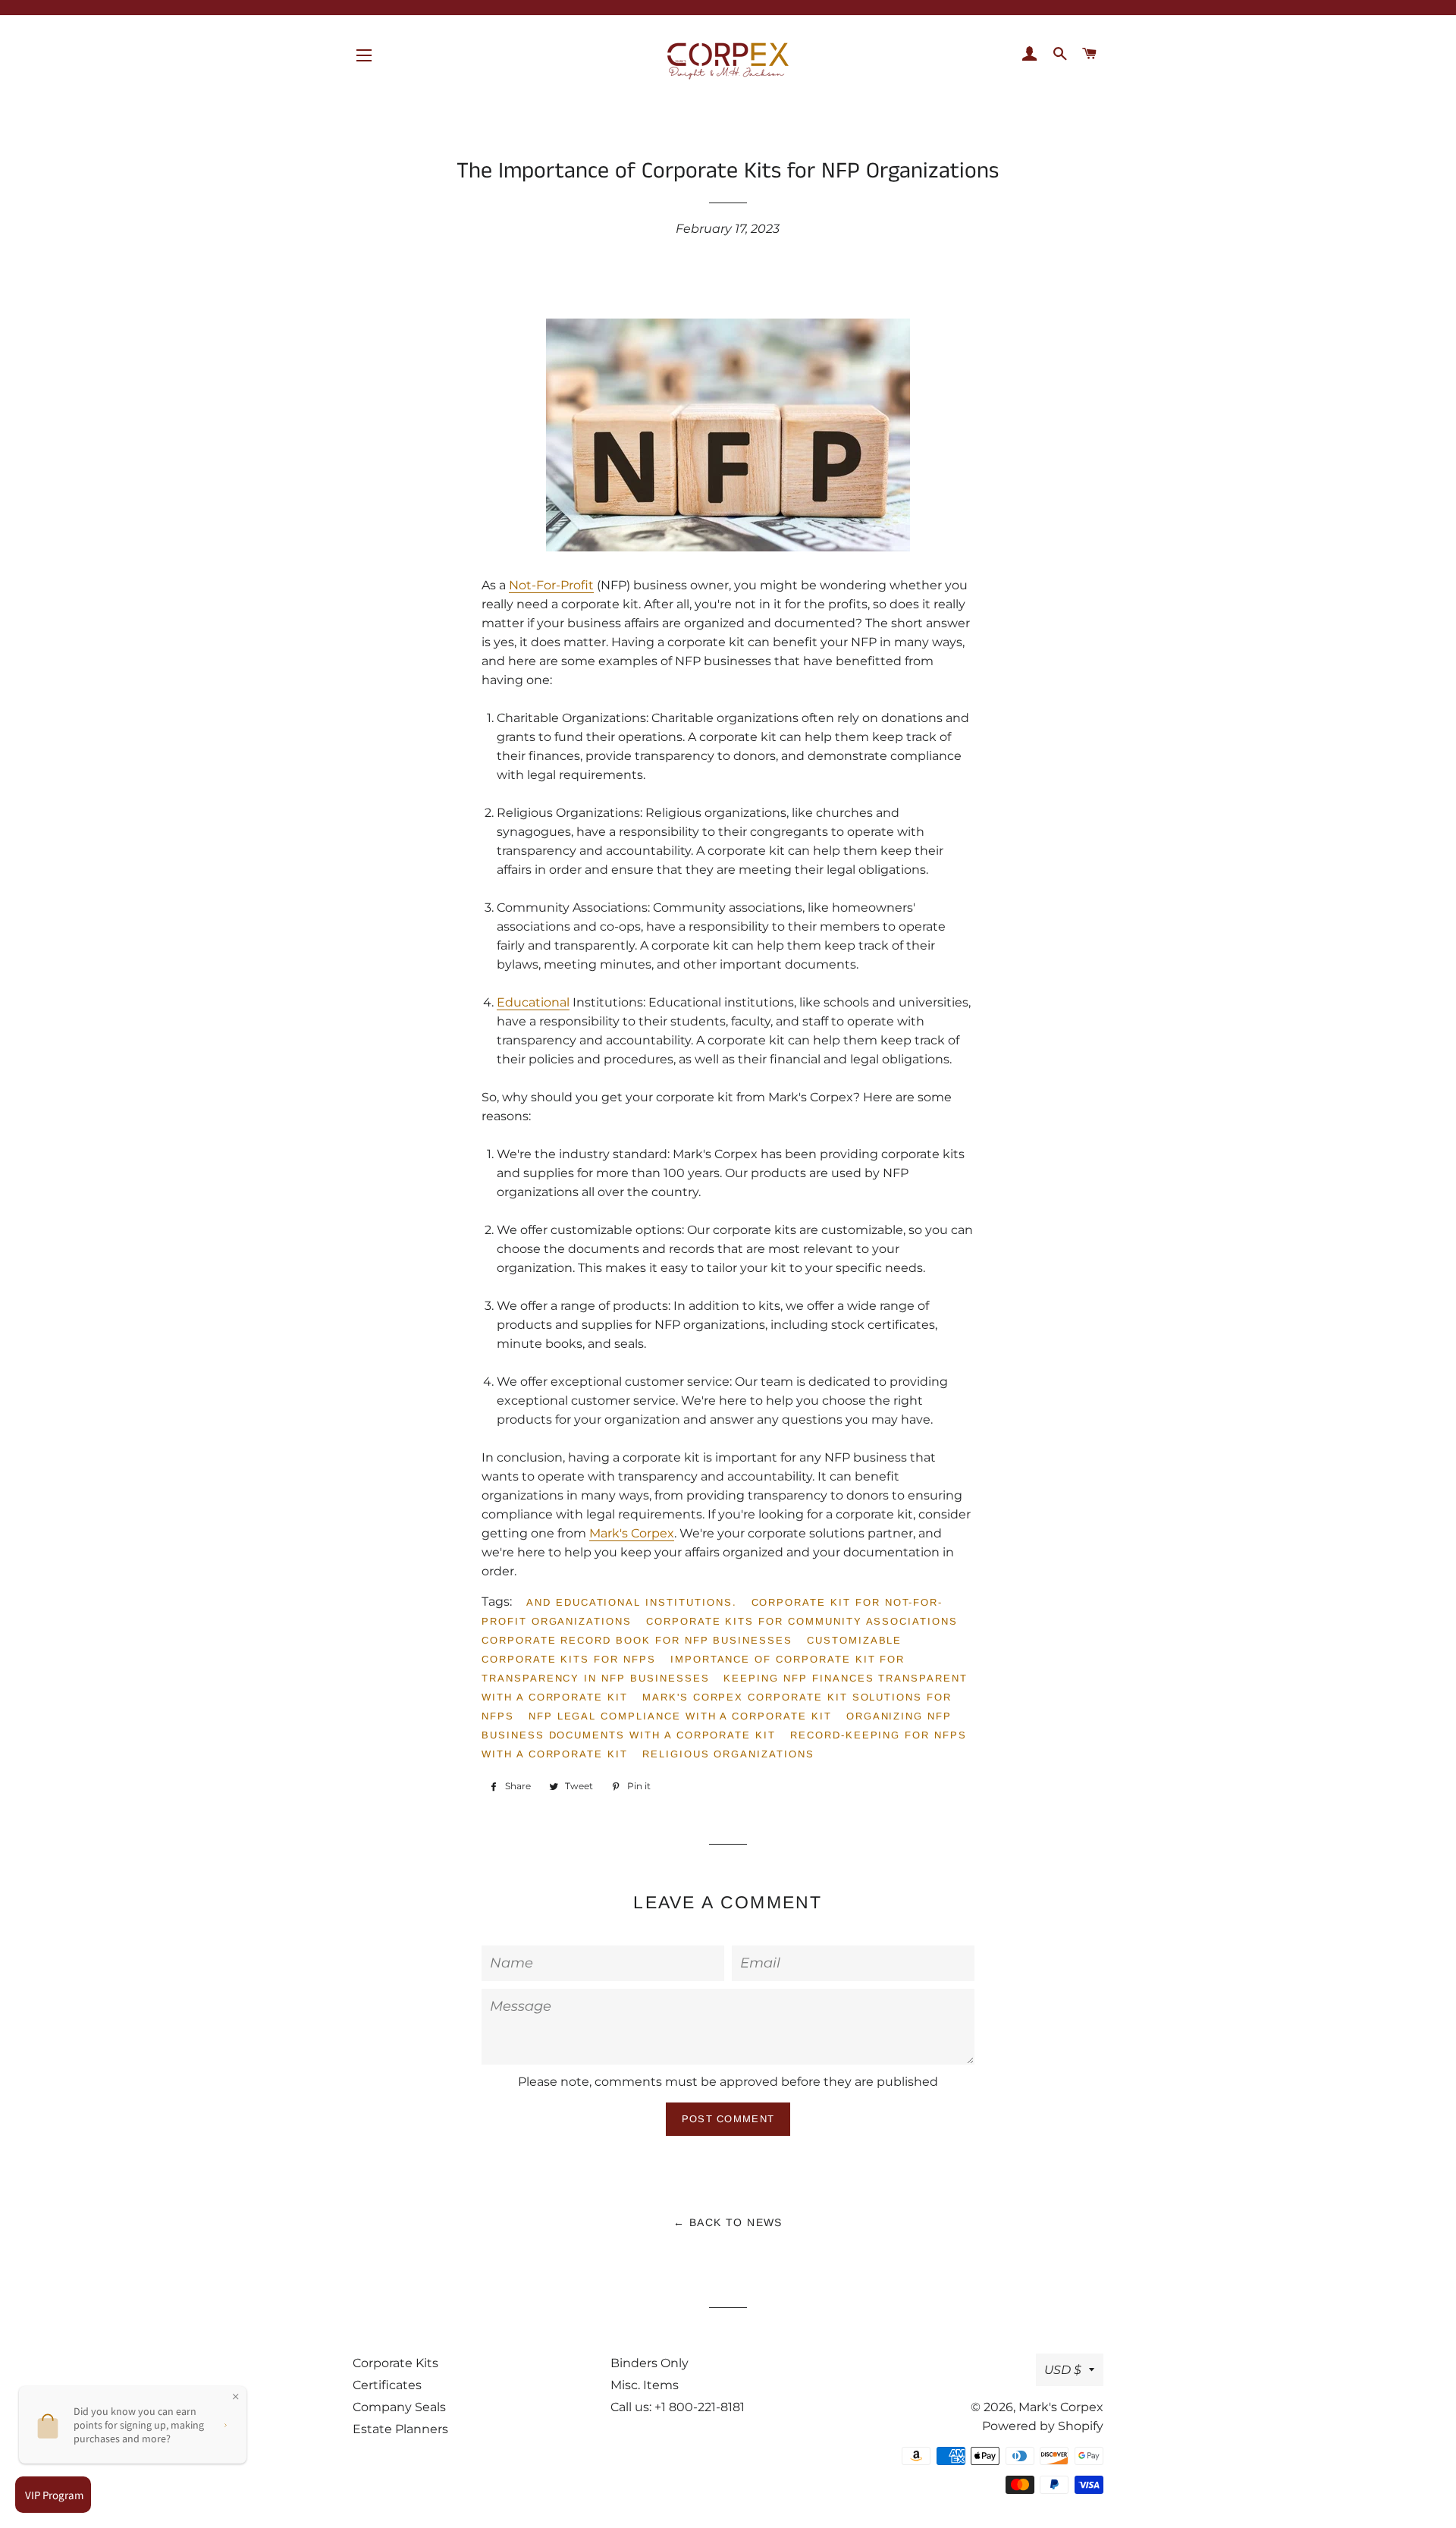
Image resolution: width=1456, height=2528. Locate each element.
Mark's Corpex (632, 1533)
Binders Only (650, 2363)
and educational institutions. (632, 1602)
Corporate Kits (395, 2363)
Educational (533, 1002)
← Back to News (728, 2222)
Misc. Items (645, 2385)
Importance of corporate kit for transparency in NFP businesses (693, 1669)
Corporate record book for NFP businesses (637, 1640)
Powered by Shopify (1043, 2426)
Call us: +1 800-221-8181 (678, 2407)
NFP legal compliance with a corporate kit (680, 1716)
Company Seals (399, 2407)
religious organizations (728, 1754)
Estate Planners (400, 2429)
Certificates (387, 2385)
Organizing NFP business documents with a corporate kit (717, 1726)
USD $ (1063, 2370)
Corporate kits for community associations (802, 1621)
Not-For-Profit (551, 585)
